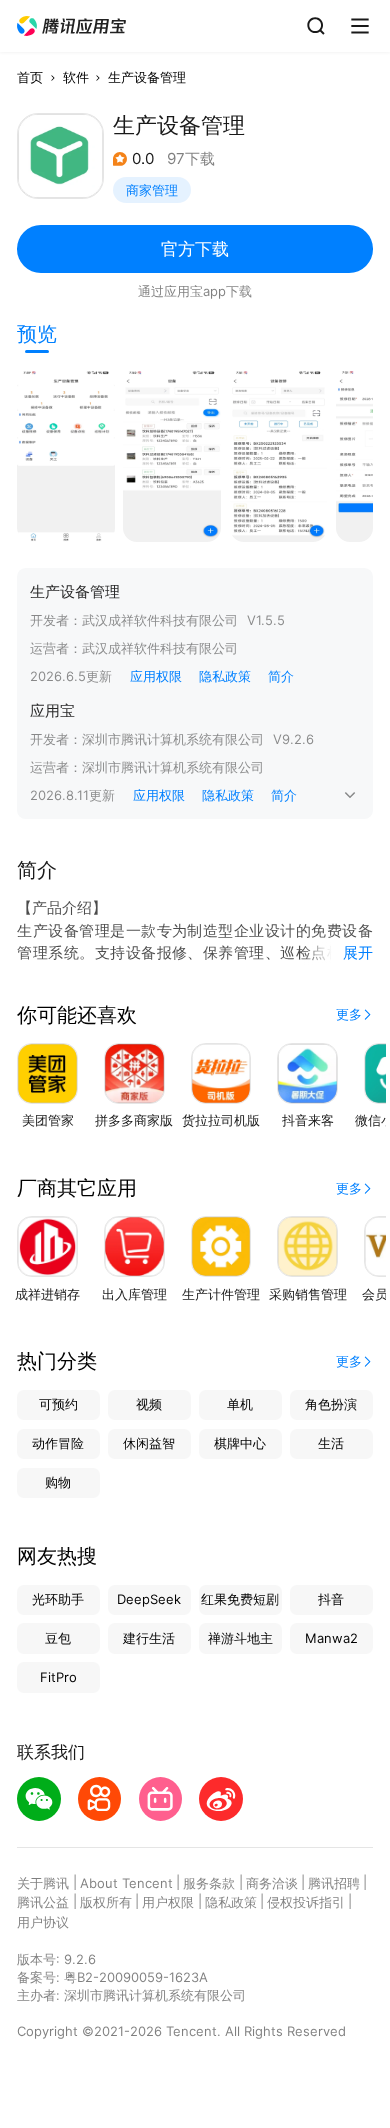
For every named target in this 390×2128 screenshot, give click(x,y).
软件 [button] (76, 77)
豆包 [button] (58, 1638)
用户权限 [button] (168, 1902)
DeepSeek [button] (149, 1599)
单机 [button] (240, 1404)
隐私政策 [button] (225, 676)
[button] (72, 26)
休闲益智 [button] (149, 1443)
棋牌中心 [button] (240, 1443)
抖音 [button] (331, 1599)
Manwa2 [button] (331, 1638)
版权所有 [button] (106, 1902)
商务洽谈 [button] (272, 1883)
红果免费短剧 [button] (240, 1599)
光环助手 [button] (58, 1599)
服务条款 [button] (209, 1883)
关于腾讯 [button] (43, 1883)
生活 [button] (331, 1443)
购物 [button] (58, 1482)
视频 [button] (149, 1404)
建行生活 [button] (149, 1638)
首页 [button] (30, 77)
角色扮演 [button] (331, 1404)
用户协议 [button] (43, 1922)
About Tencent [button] (126, 1883)
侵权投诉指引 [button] (306, 1902)
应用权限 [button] (156, 676)
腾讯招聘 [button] (334, 1883)
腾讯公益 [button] (43, 1902)
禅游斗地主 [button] (240, 1638)
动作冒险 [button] (58, 1443)
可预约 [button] (58, 1404)
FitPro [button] (58, 1677)
